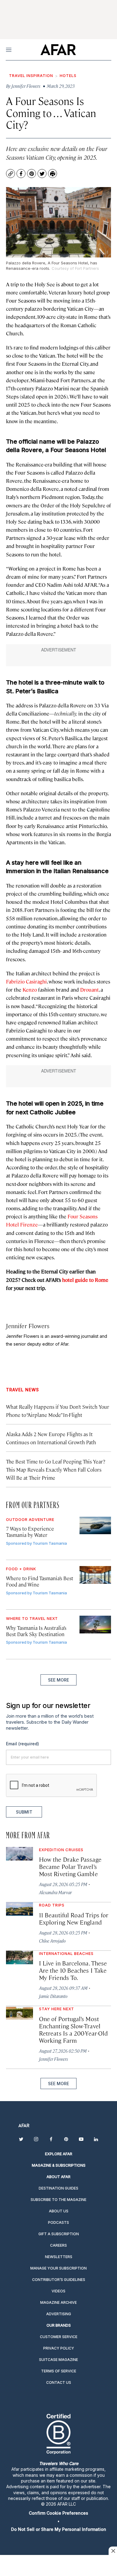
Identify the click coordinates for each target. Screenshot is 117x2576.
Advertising (59, 2314)
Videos (58, 2291)
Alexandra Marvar (55, 1892)
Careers (58, 2245)
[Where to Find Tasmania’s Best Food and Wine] (95, 1575)
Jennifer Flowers (28, 1326)
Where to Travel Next (32, 1618)
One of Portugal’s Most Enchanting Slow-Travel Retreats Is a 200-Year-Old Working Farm (73, 2029)
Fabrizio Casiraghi (26, 981)
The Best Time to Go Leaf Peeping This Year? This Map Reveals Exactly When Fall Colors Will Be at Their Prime (56, 1470)
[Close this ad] (113, 2551)
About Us (59, 2211)
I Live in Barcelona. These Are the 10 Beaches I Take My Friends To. (73, 1970)
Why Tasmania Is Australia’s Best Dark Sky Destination (36, 1631)
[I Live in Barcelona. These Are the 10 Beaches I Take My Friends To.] (19, 1957)
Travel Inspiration (31, 75)
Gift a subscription (59, 2234)
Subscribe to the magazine (58, 2200)
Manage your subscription (58, 2268)
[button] (58, 2513)
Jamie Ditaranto (53, 1996)
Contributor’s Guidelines (59, 2280)
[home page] (58, 50)
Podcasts (58, 2222)
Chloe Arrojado (52, 1941)
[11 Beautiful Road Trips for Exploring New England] (19, 1909)
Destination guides (58, 2188)
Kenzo (30, 989)
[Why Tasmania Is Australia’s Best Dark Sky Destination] (95, 1625)
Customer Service (59, 2337)
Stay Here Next (57, 2009)
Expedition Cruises (61, 1850)
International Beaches (66, 1953)
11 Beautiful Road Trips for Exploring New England (74, 1918)
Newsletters (59, 2257)
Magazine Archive (58, 2302)
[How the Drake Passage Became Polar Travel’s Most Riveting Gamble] (19, 1854)
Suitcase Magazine (58, 2360)
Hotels (68, 75)
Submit (24, 1812)
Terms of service (59, 2371)
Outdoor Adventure (30, 1519)
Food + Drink (21, 1569)
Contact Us (59, 2382)
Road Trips (52, 1905)
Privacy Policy (59, 2348)
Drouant (89, 989)
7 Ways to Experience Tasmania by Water (30, 1532)
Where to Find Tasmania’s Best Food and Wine (40, 1581)
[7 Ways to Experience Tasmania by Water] (95, 1526)
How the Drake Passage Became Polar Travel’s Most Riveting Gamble (70, 1866)
